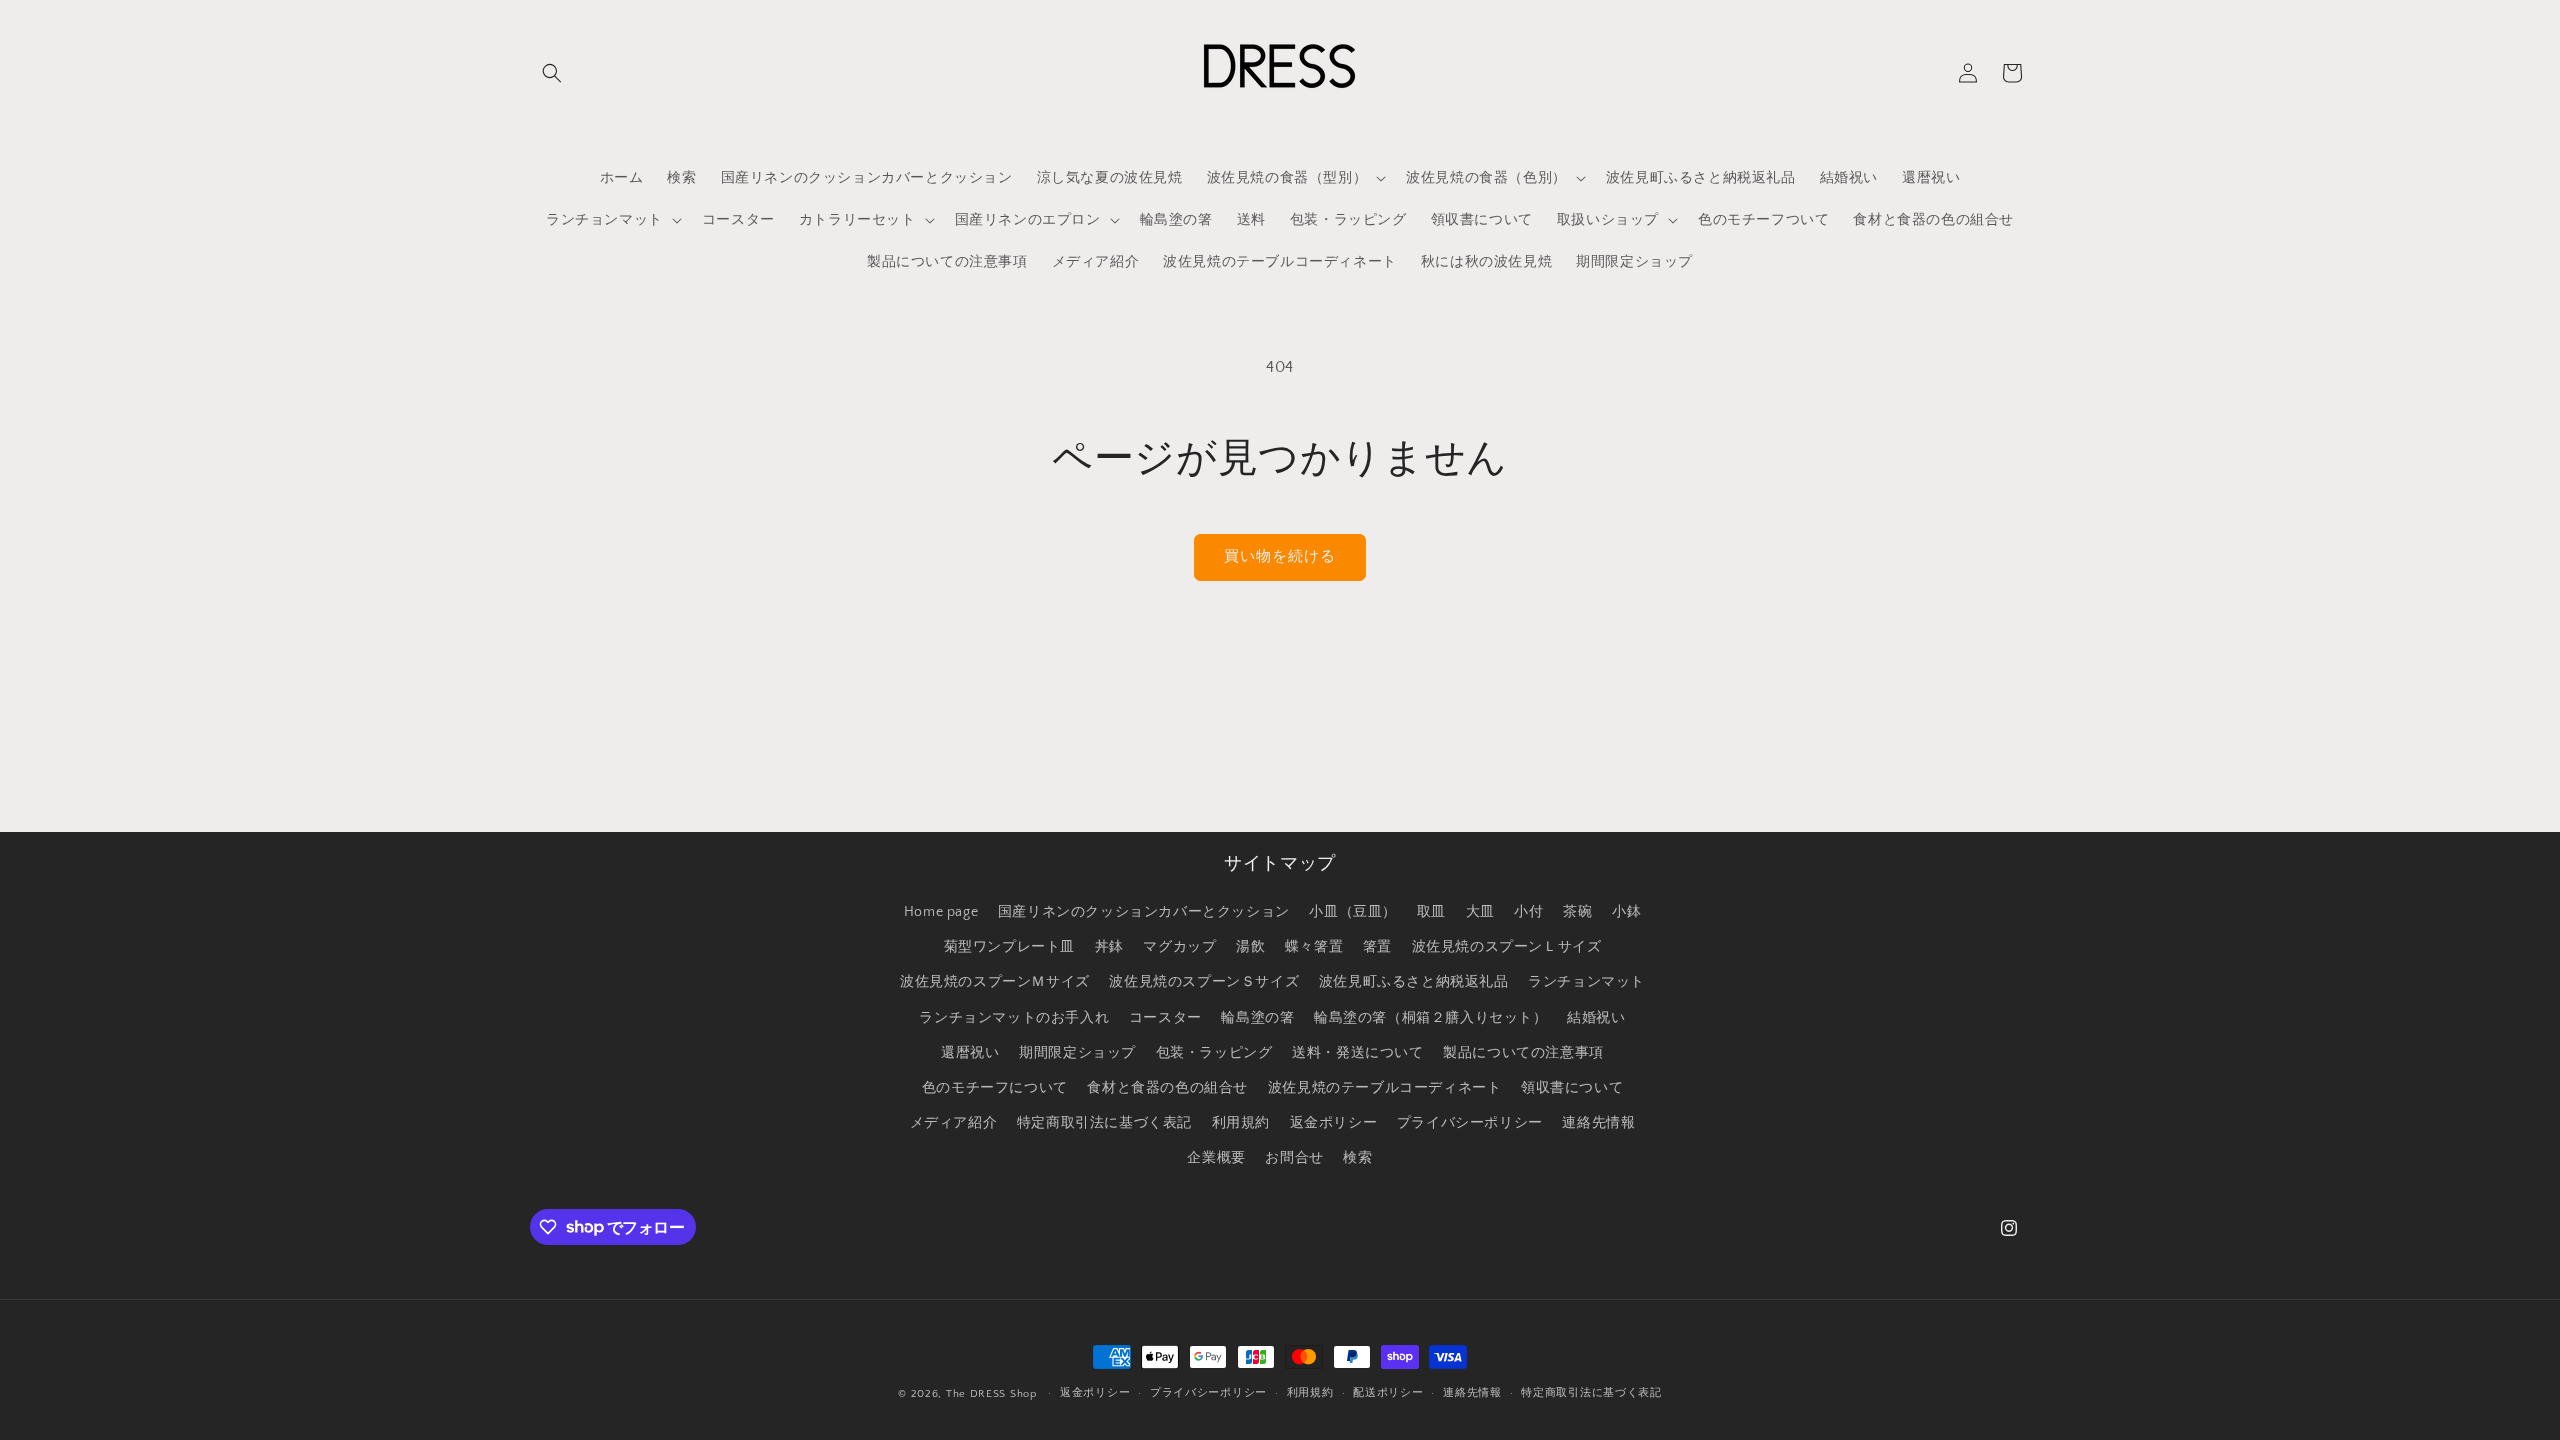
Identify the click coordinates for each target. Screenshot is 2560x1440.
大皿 (1480, 912)
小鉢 (1626, 912)
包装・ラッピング (1214, 1053)
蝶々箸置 (1314, 947)
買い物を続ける (1280, 556)
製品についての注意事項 (1523, 1053)
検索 (1357, 1158)
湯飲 (1250, 947)
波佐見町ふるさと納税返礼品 (1414, 982)
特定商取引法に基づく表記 (1104, 1123)
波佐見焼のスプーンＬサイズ (1507, 947)
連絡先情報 (1598, 1123)
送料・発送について (1357, 1053)
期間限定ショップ (1077, 1053)
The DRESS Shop (991, 1394)
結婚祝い (1596, 1018)
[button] (552, 73)
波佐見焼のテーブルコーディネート (1385, 1088)
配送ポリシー (1388, 1393)
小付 (1528, 912)
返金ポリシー (1334, 1123)
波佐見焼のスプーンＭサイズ (995, 982)
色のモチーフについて (995, 1088)
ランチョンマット (1586, 982)
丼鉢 (1109, 947)
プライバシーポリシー (1470, 1123)
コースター (1165, 1018)
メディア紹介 (954, 1123)
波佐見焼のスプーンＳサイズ (1204, 982)
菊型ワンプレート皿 (1009, 947)
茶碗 (1577, 912)
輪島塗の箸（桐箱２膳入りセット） (1431, 1018)
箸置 (1377, 947)
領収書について (1572, 1088)
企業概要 (1216, 1158)
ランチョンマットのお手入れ (1014, 1018)
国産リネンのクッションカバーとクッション (1144, 912)
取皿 (1431, 912)
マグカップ (1179, 947)
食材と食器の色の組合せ (1167, 1088)
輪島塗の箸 (1257, 1018)
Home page (941, 912)
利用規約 (1241, 1123)
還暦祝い (970, 1053)
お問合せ (1294, 1158)
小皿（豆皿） (1353, 912)
